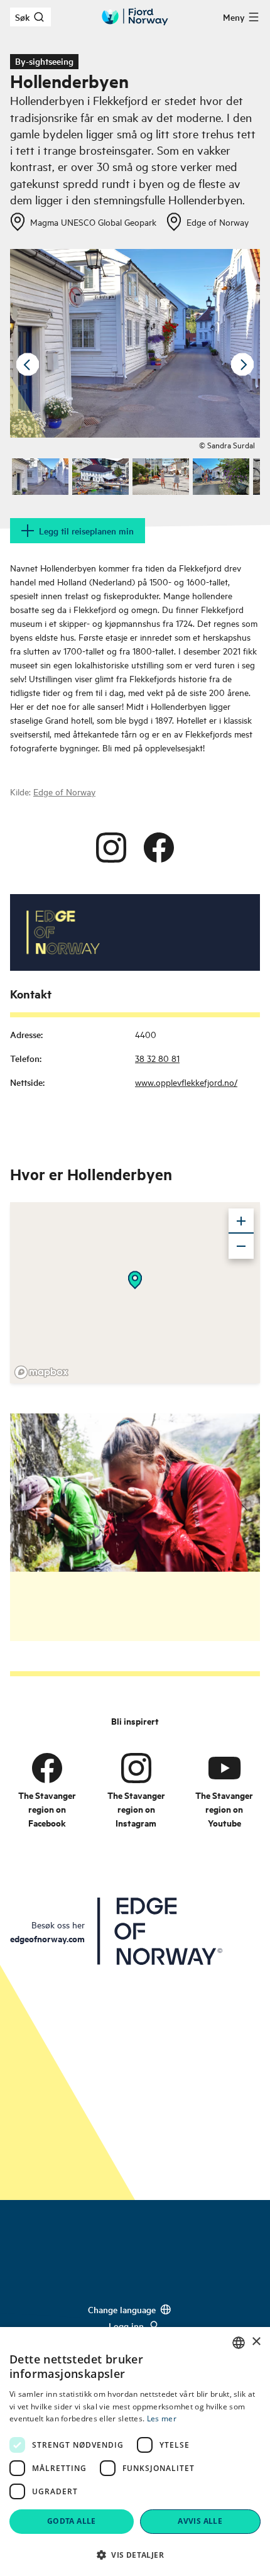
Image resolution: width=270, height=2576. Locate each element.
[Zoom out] (241, 1246)
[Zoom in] (241, 1221)
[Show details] (135, 1280)
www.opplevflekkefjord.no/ (186, 1082)
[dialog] (135, 2452)
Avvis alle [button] (200, 2521)
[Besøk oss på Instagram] (111, 848)
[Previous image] (28, 365)
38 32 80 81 (157, 1058)
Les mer (162, 2418)
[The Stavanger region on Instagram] (136, 1768)
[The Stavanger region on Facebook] (47, 1768)
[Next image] (242, 365)
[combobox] (239, 2343)
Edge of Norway (64, 791)
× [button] (256, 2342)
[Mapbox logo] (41, 1372)
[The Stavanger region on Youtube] (224, 1768)
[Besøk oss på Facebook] (159, 848)
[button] (135, 2555)
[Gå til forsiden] (135, 17)
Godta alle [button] (72, 2521)
